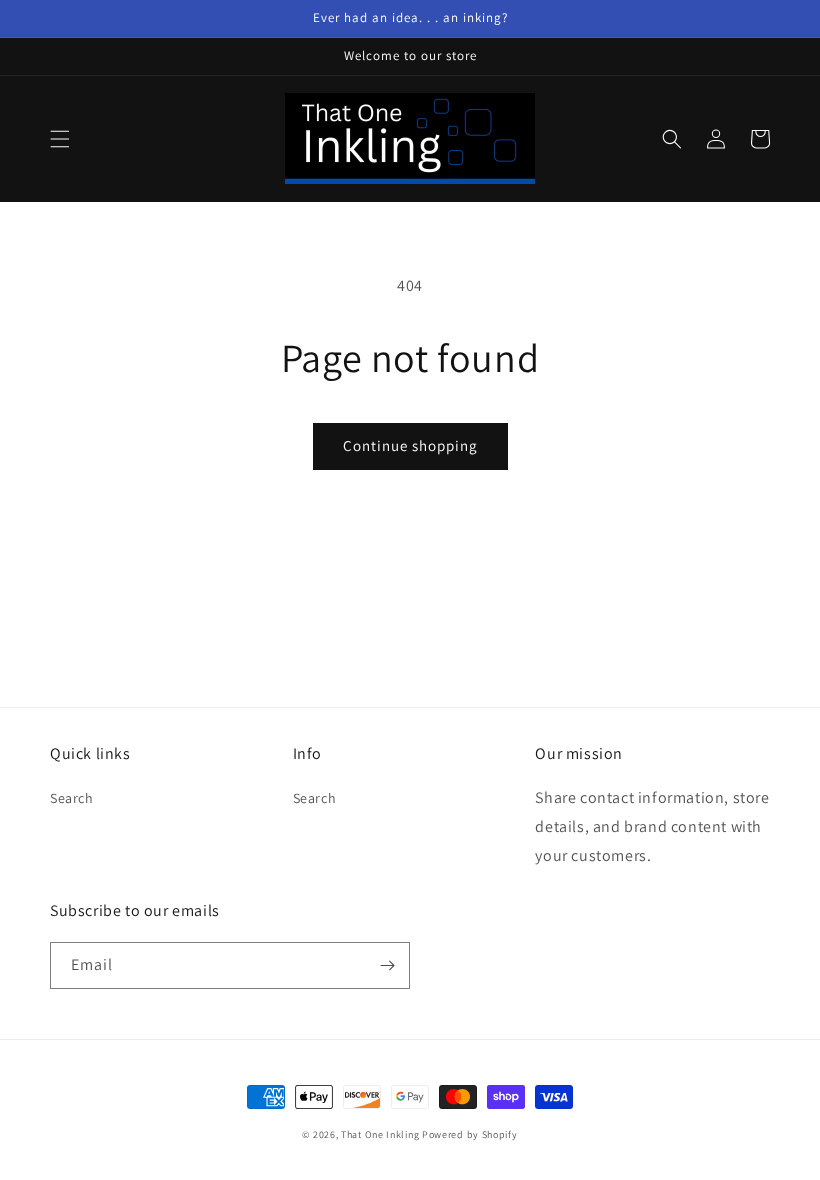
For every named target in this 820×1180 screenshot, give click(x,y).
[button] (60, 139)
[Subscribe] (387, 965)
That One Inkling (380, 1134)
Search (72, 798)
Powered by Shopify (470, 1134)
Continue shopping (410, 445)
